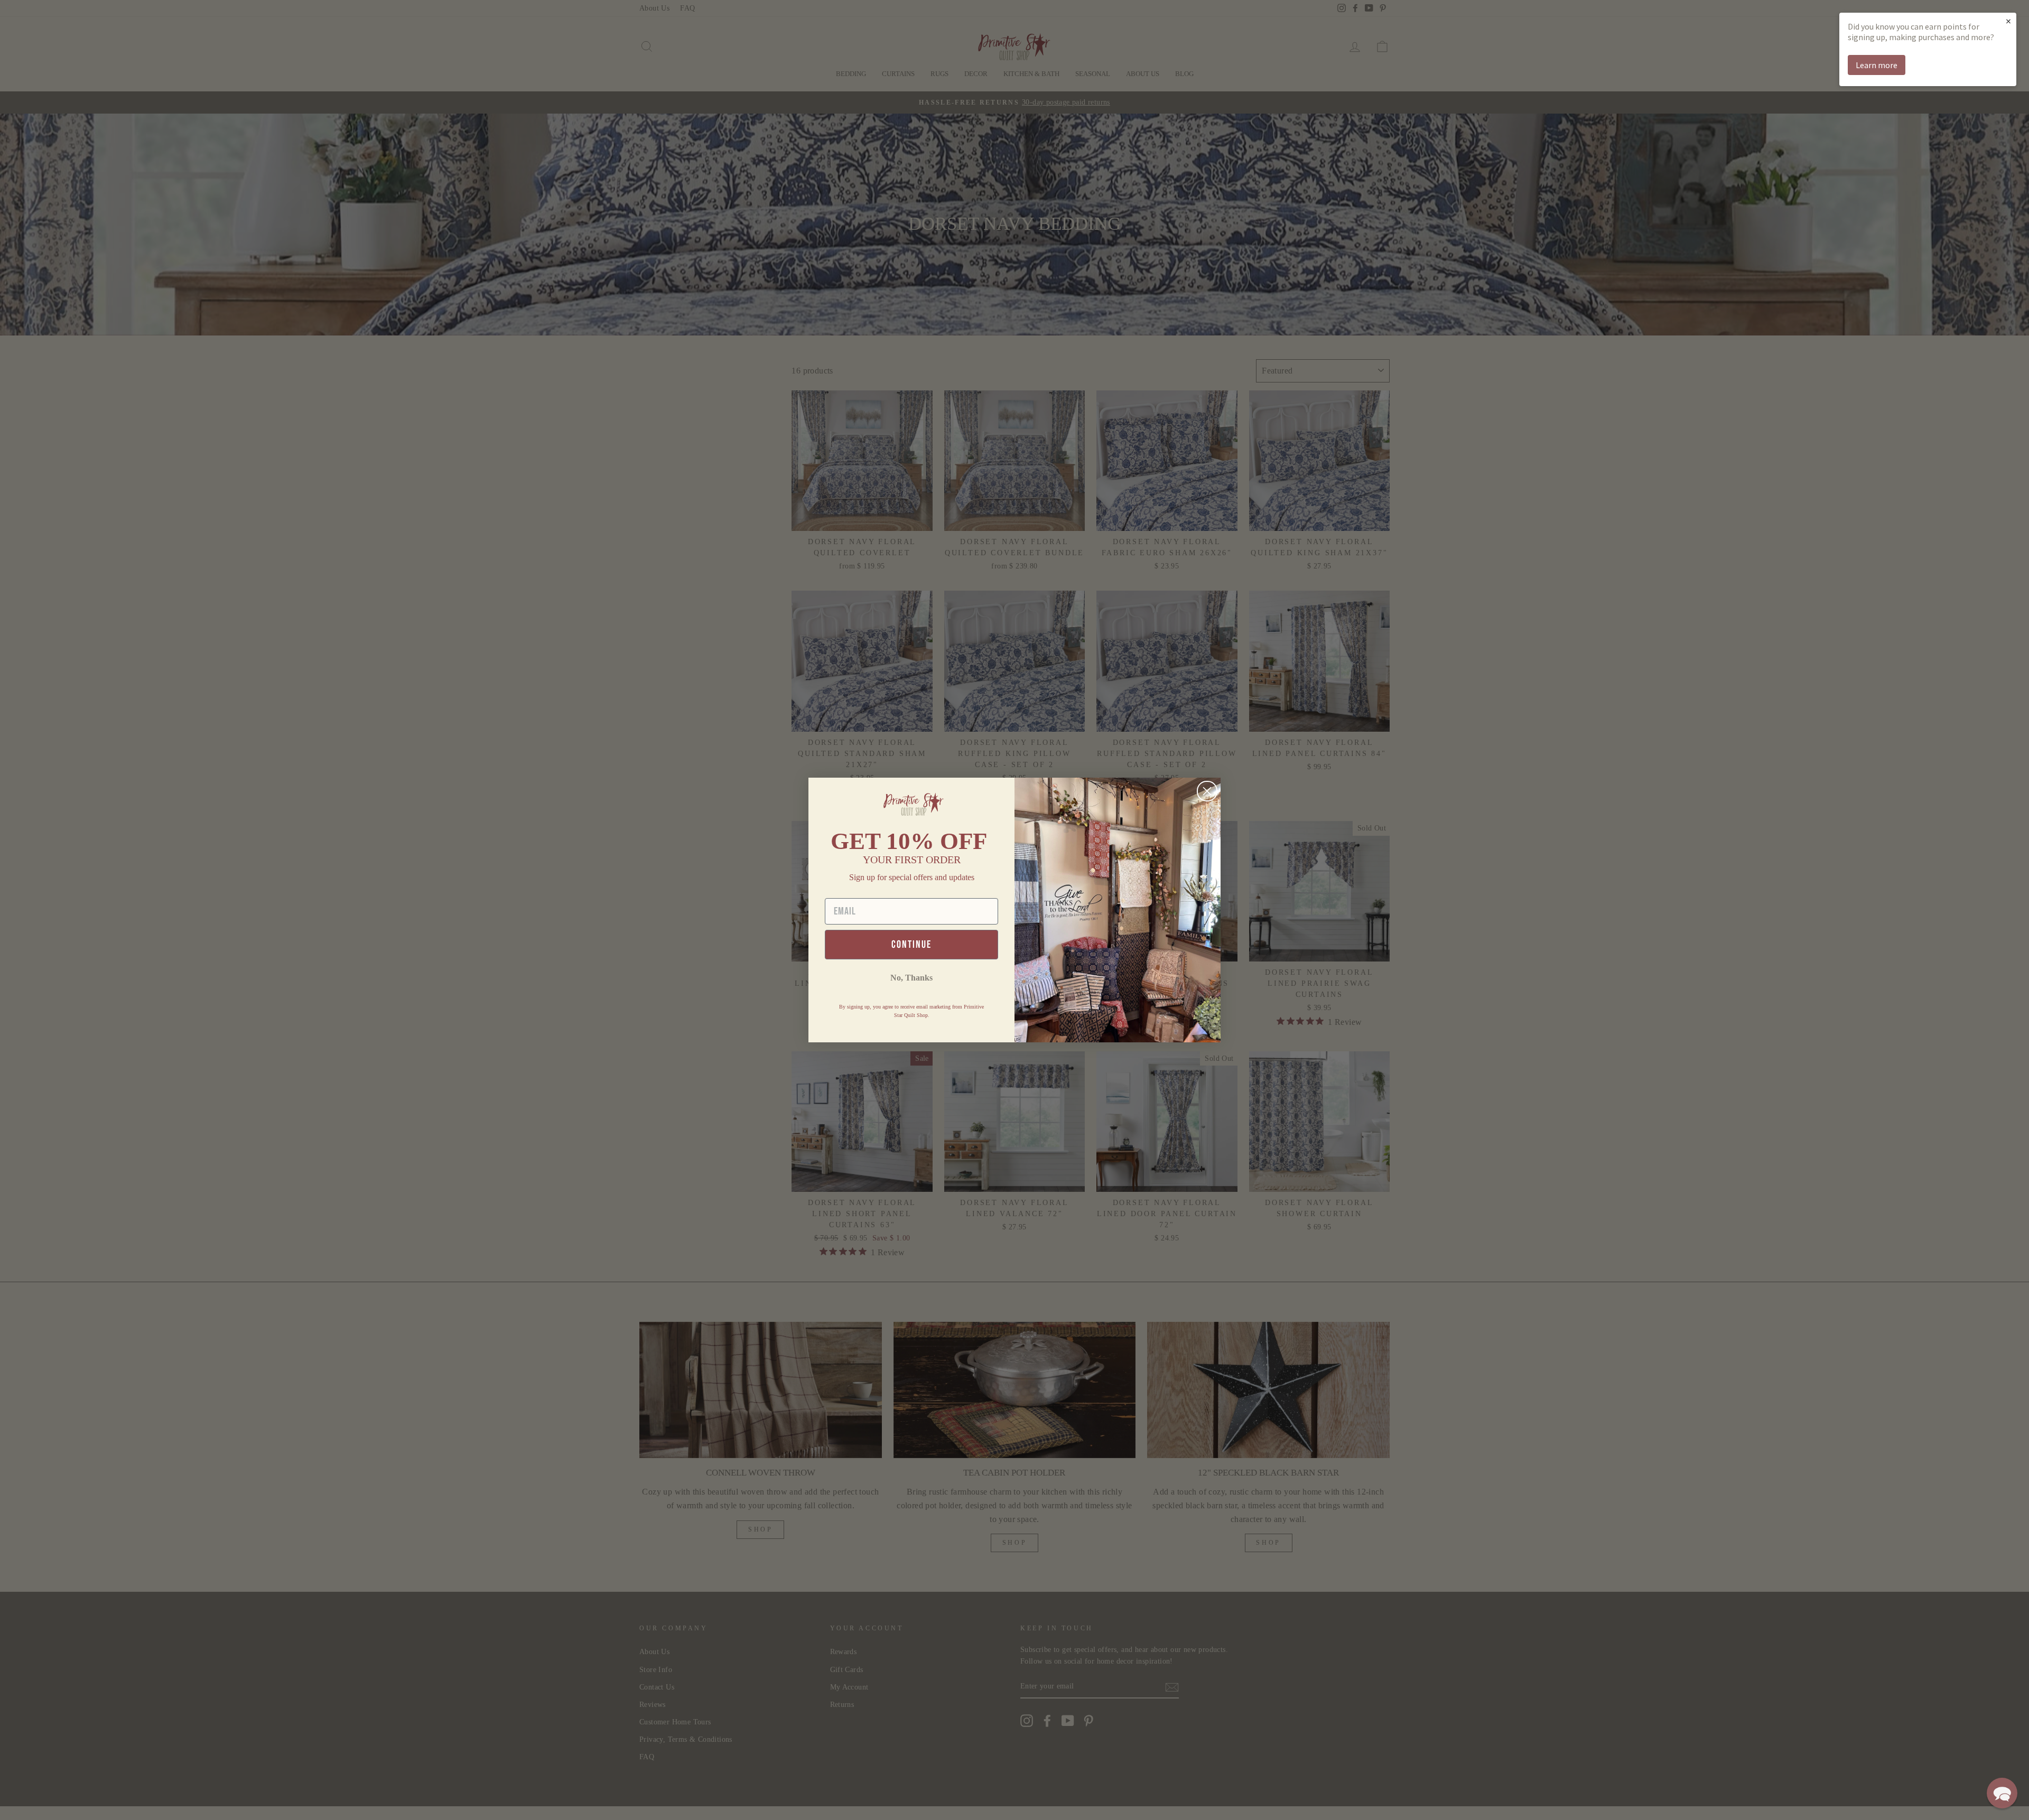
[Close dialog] (1207, 791)
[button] (2002, 1793)
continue (911, 945)
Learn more (1877, 65)
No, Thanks (911, 978)
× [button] (2008, 21)
